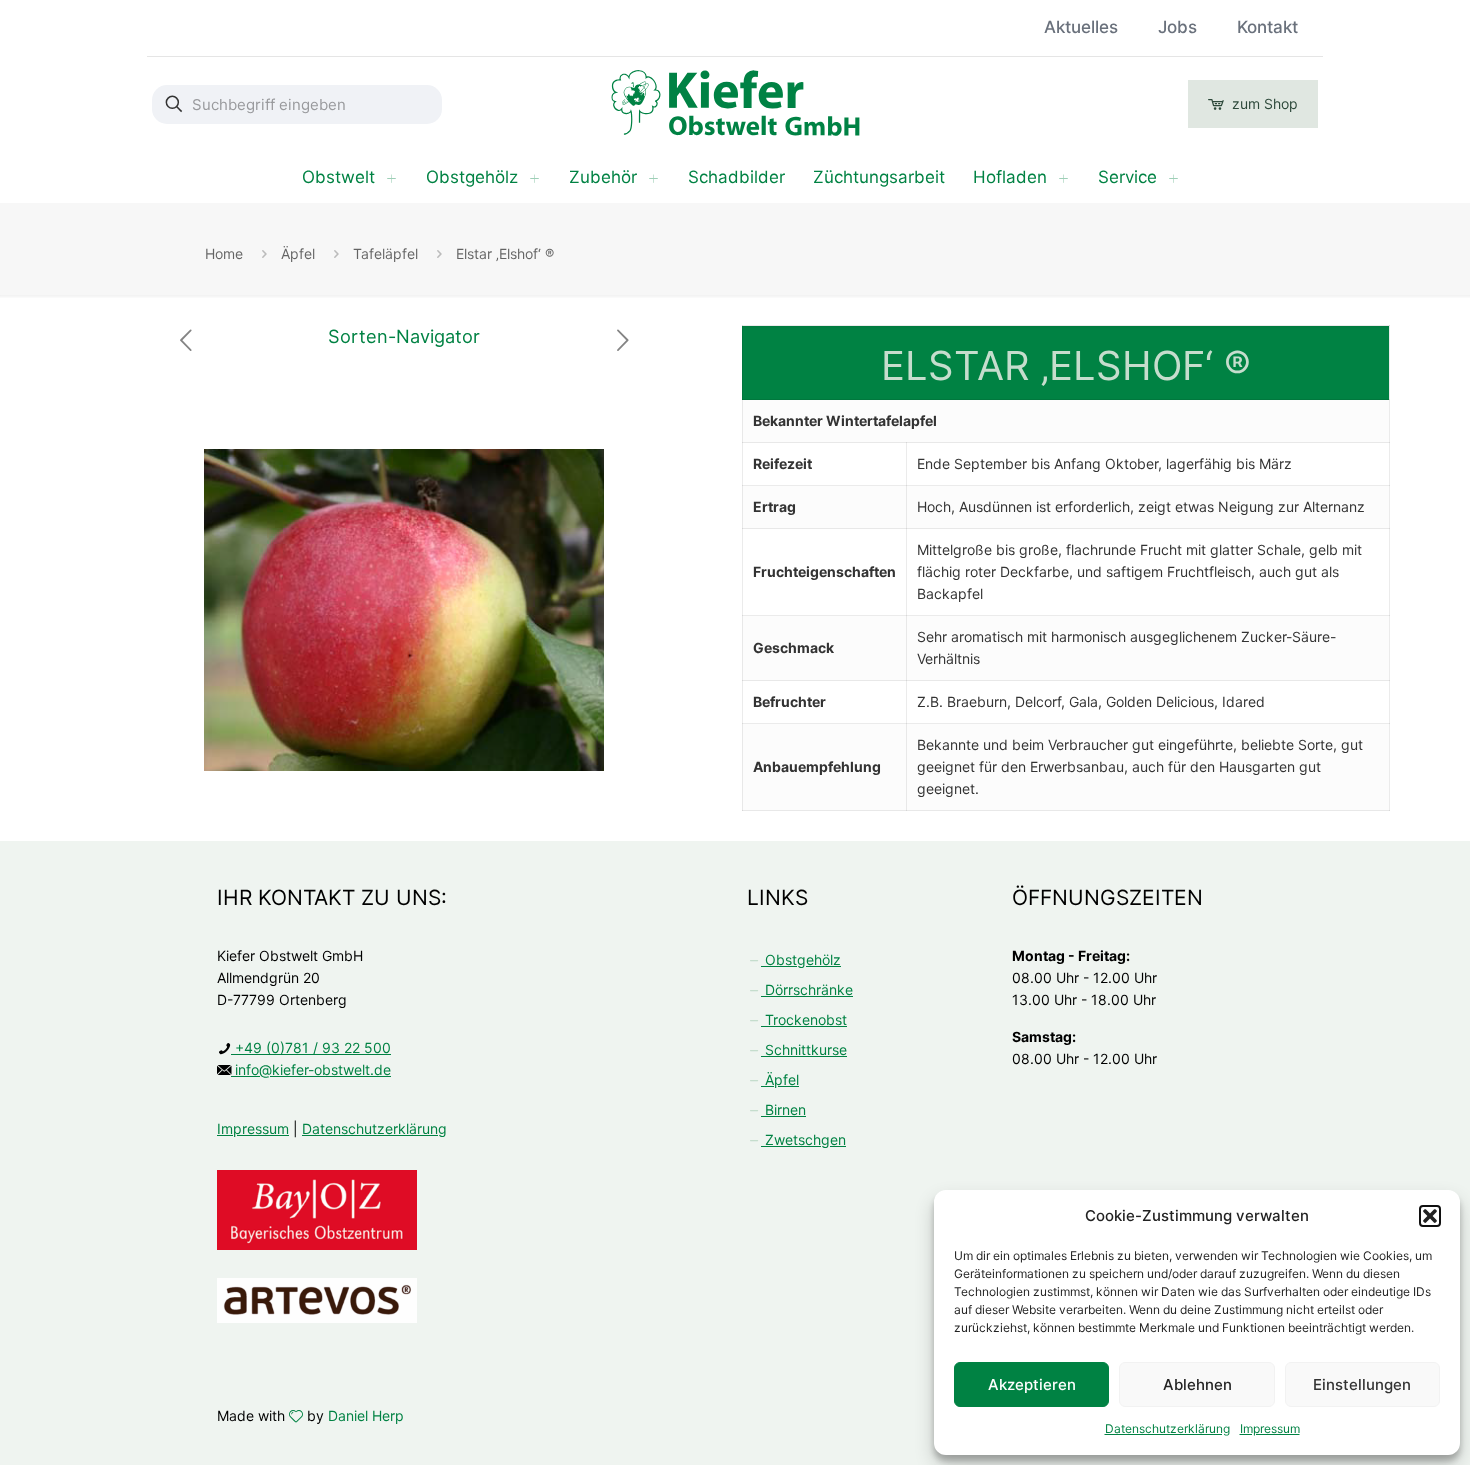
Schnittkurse (804, 1049)
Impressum (1270, 1428)
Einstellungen (1362, 1384)
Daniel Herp (366, 1415)
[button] (1430, 1216)
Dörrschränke (807, 989)
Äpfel (298, 253)
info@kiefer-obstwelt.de (311, 1069)
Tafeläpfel (385, 253)
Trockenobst (804, 1019)
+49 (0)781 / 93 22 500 (311, 1047)
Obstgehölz (801, 959)
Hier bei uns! (518, 28)
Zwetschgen (803, 1139)
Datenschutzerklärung (1167, 1428)
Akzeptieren (1032, 1384)
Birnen (783, 1109)
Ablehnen (1197, 1384)
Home (224, 253)
